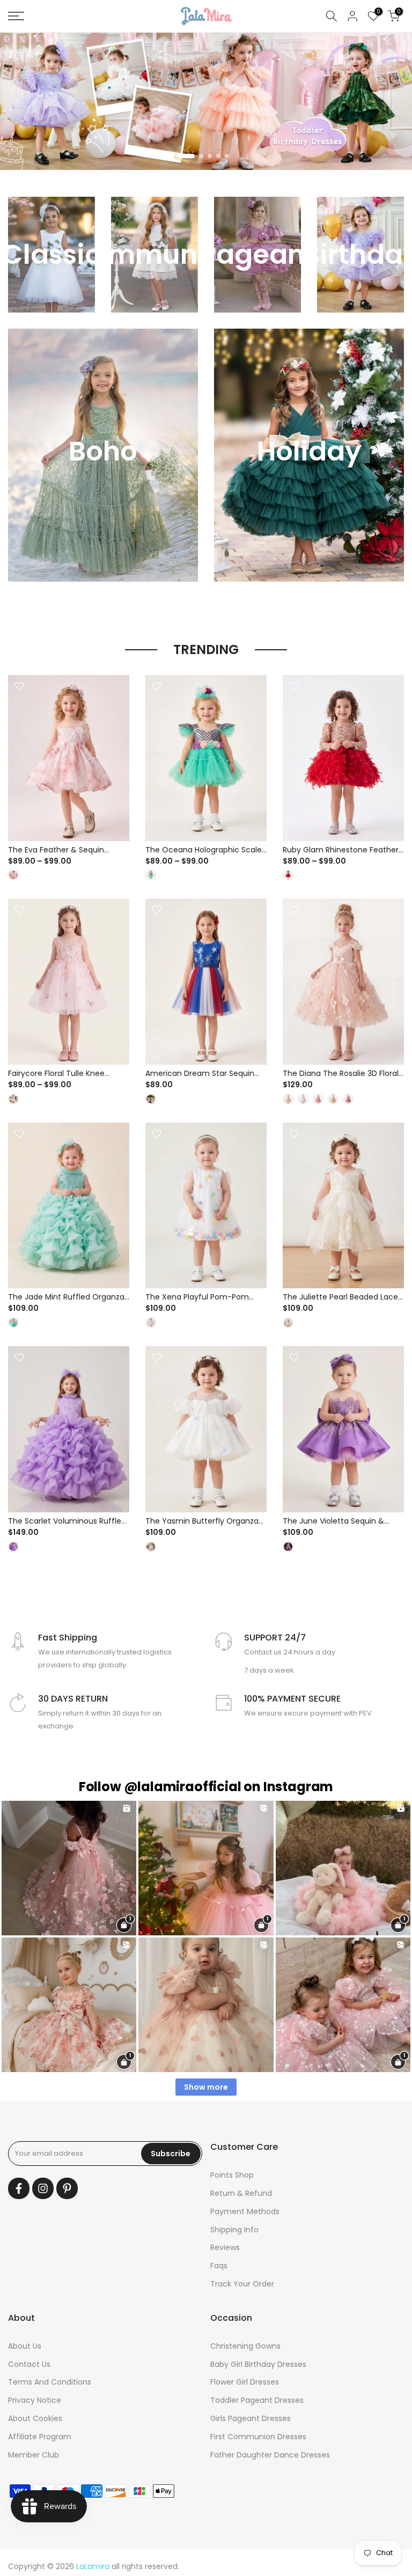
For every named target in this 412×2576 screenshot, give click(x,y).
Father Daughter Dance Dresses (270, 2455)
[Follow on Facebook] (19, 2188)
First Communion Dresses (258, 2437)
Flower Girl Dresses (245, 2382)
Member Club (34, 2455)
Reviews (225, 2247)
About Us (25, 2346)
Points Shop (232, 2175)
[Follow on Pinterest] (67, 2188)
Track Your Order (242, 2284)
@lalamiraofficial (183, 1787)
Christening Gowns (245, 2346)
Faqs (219, 2266)
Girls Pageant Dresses (251, 2418)
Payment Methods (245, 2211)
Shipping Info (234, 2230)
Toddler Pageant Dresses (257, 2400)
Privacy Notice (35, 2400)
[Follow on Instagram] (43, 2188)
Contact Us (29, 2364)
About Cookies (35, 2418)
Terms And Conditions (50, 2382)
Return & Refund (241, 2193)
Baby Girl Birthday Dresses (258, 2364)
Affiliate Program (40, 2437)
